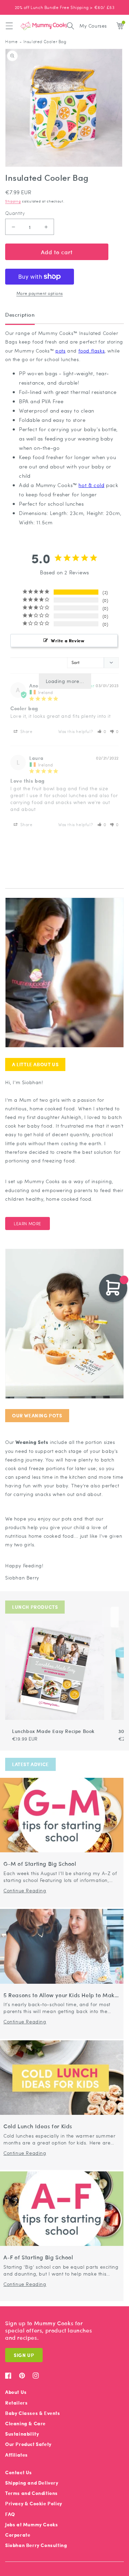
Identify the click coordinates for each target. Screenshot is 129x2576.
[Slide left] (106, 1617)
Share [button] (26, 731)
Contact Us (19, 2472)
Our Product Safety (28, 2444)
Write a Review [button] (68, 640)
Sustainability (22, 2434)
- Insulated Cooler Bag (43, 42)
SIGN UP (24, 2355)
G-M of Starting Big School (40, 1864)
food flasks (92, 350)
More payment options (40, 293)
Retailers (16, 2403)
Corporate (18, 2535)
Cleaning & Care (25, 2423)
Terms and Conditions (31, 2493)
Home (11, 42)
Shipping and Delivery (32, 2483)
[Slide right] (115, 1617)
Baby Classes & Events (33, 2413)
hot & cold (91, 485)
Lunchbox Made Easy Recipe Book (53, 1731)
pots (60, 350)
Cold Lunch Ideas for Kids (38, 2126)
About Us (16, 2392)
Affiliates (17, 2455)
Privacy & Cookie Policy (34, 2503)
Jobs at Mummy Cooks (31, 2524)
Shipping (13, 201)
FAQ (10, 2514)
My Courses (93, 26)
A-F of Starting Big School (38, 2257)
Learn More (28, 1223)
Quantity (15, 213)
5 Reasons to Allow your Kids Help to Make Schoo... (61, 1995)
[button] (9, 26)
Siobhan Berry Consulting (36, 2545)
